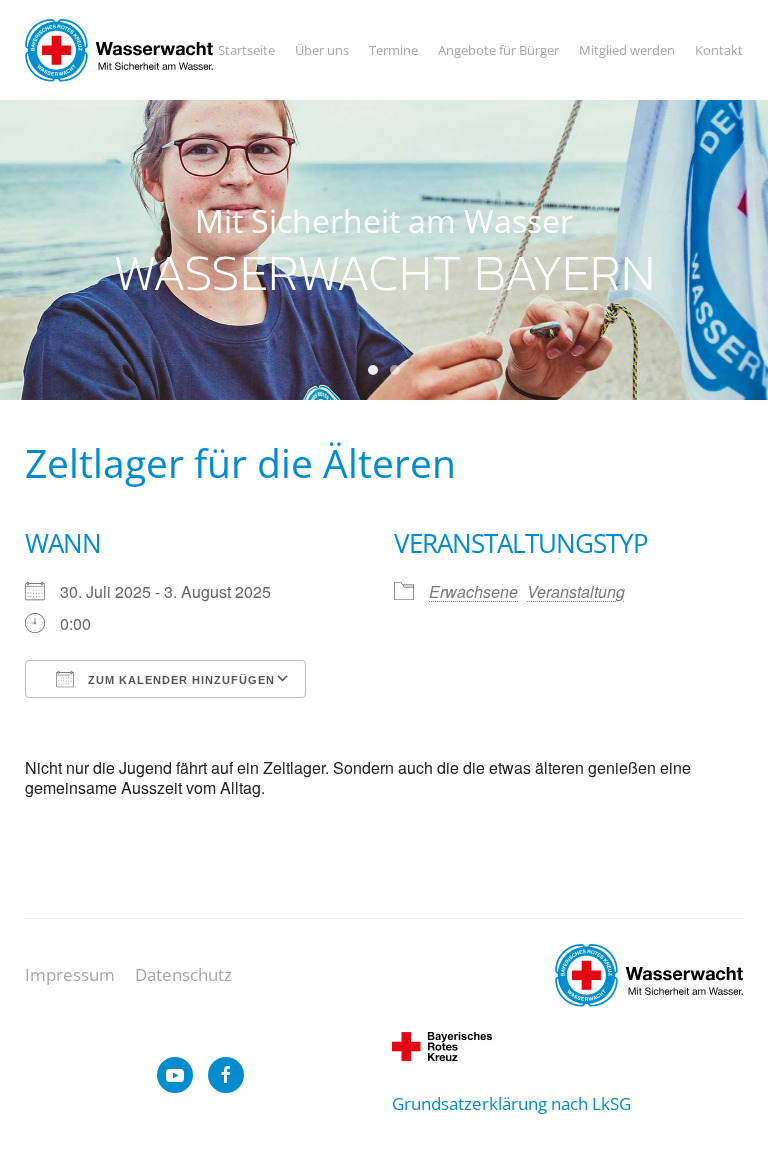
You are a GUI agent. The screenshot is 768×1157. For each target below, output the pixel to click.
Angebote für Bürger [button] (498, 50)
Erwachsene (473, 591)
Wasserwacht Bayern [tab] (373, 370)
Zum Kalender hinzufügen (179, 680)
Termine (393, 50)
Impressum (70, 974)
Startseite (246, 50)
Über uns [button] (322, 50)
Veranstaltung (576, 591)
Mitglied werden (627, 50)
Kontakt (719, 50)
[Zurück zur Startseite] (119, 50)
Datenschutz (183, 974)
